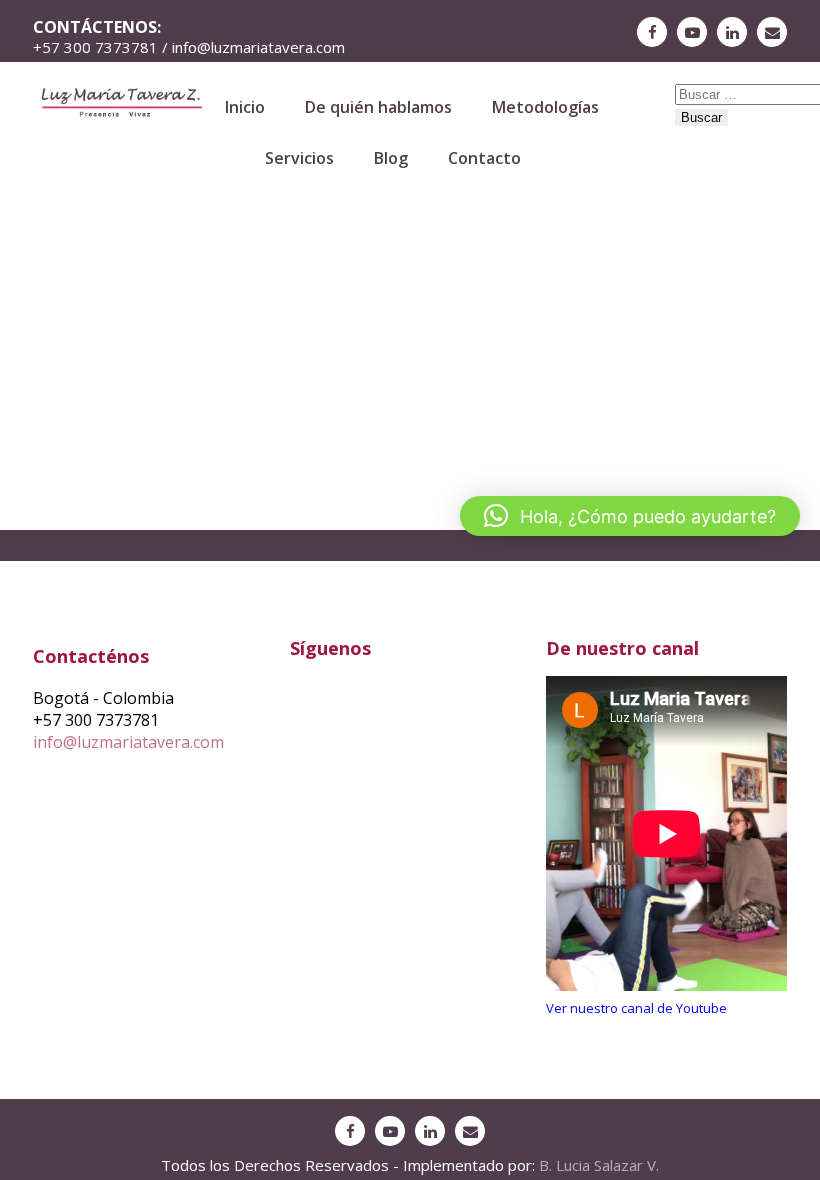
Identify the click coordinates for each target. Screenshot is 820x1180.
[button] (630, 516)
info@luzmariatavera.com (128, 742)
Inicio (245, 107)
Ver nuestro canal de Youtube (636, 1008)
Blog (391, 158)
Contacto (484, 158)
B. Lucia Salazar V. (599, 1165)
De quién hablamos (378, 107)
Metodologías (545, 107)
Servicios (299, 158)
